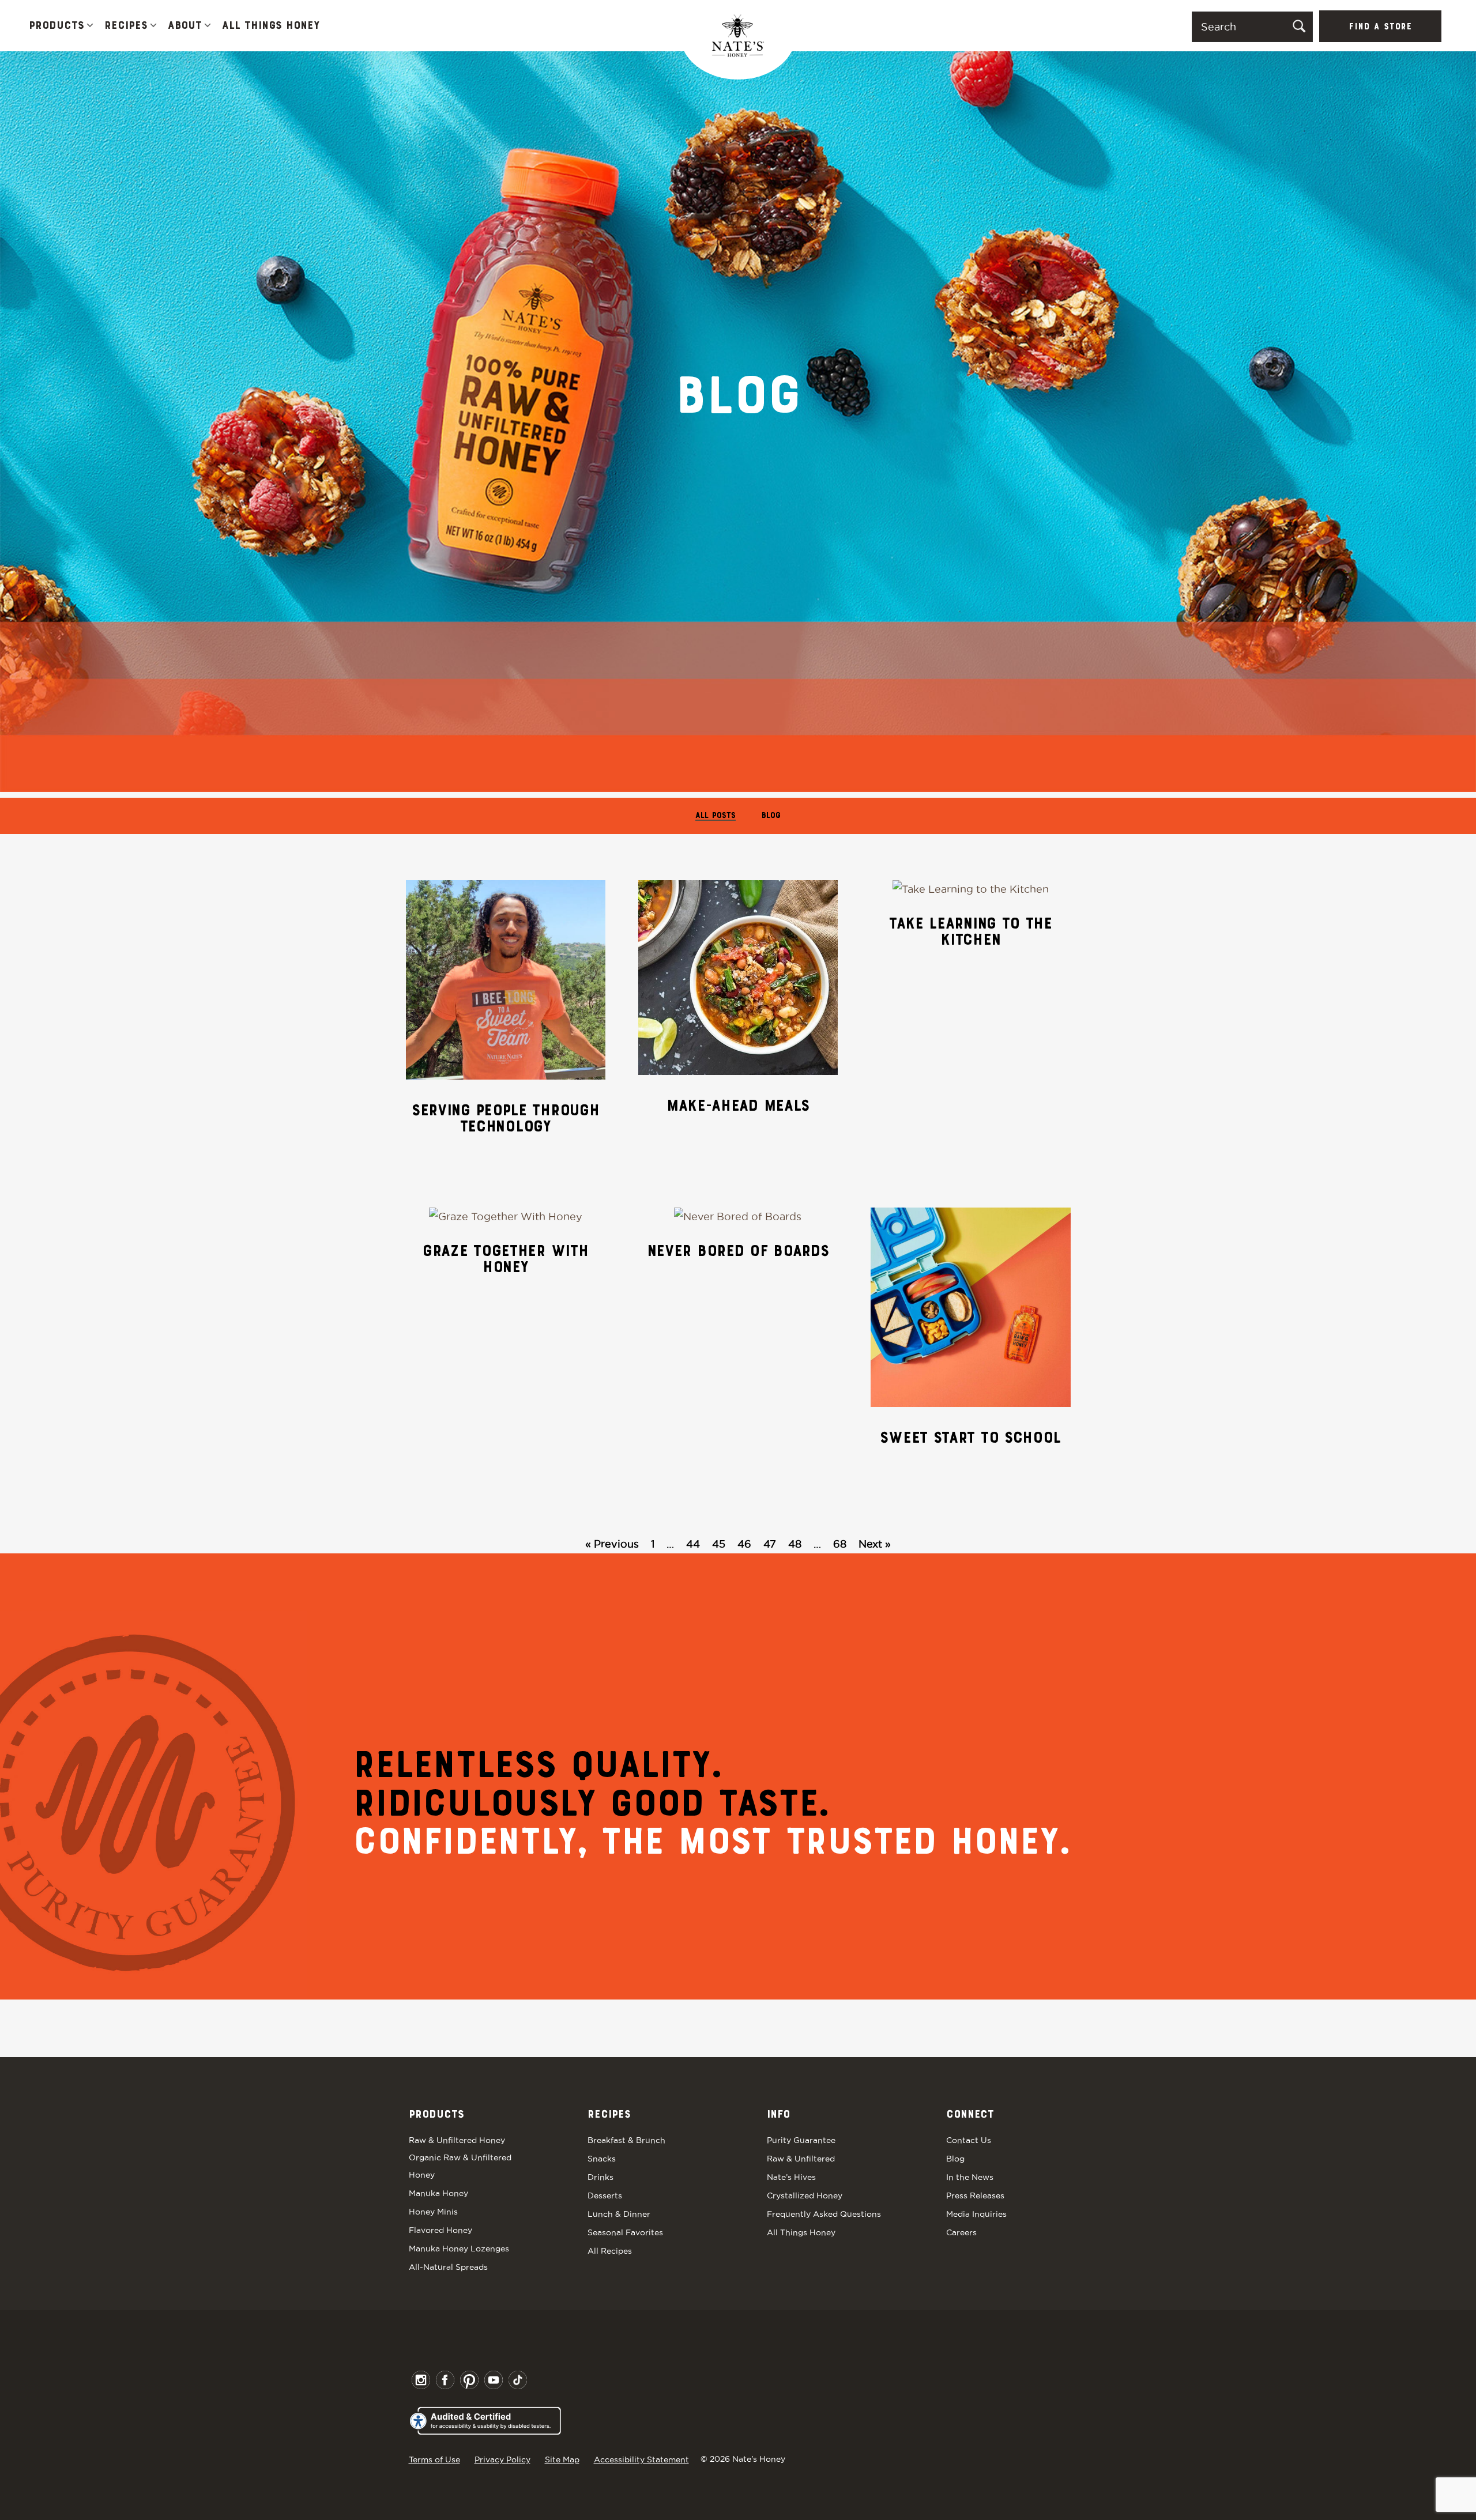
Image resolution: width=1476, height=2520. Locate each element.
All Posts (716, 816)
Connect (970, 2115)
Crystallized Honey (805, 2195)
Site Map (562, 2459)
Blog (771, 816)
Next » (875, 1544)
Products (57, 26)
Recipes (126, 26)
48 (795, 1544)
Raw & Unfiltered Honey (457, 2140)
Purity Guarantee (801, 2140)
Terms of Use (434, 2459)
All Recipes (610, 2251)
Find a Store (1380, 27)
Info (778, 2115)
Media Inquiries (976, 2214)
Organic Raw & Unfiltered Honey (460, 2166)
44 (693, 1544)
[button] (90, 26)
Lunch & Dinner (619, 2214)
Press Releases (975, 2195)
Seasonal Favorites (625, 2232)
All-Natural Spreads (448, 2267)
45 (719, 1544)
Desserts (605, 2195)
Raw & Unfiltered (801, 2159)
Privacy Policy (502, 2459)
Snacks (602, 2159)
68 (840, 1544)
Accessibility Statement (641, 2459)
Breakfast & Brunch (626, 2140)
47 (770, 1544)
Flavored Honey (440, 2230)
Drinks (600, 2177)
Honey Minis (433, 2212)
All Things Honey (271, 26)
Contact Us (969, 2140)
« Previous (612, 1544)
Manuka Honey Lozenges (459, 2249)
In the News (970, 2177)
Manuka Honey (438, 2193)
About (185, 26)
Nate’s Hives (791, 2177)
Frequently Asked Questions (824, 2214)
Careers (961, 2232)
